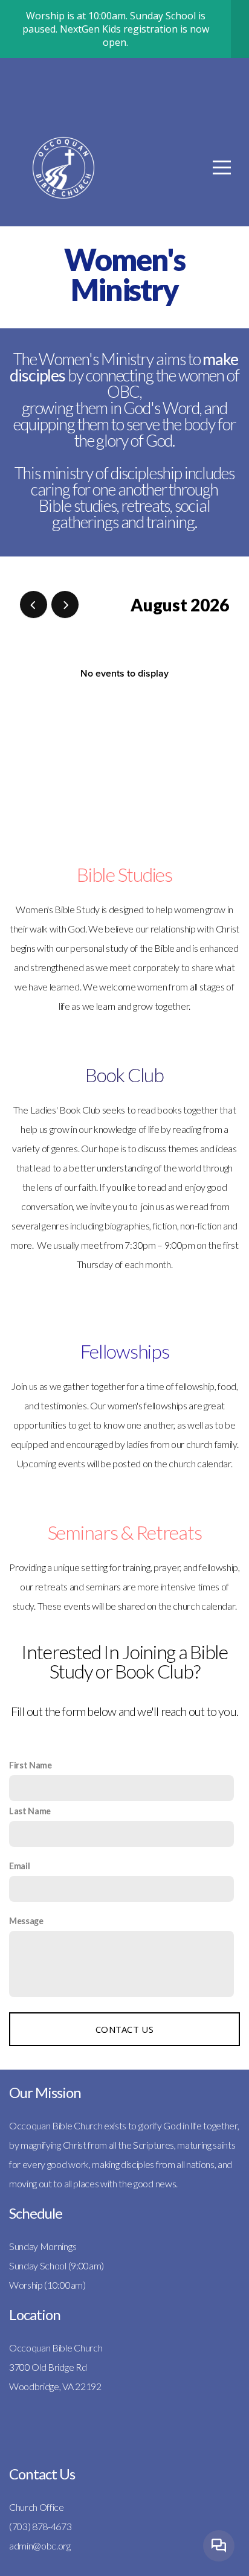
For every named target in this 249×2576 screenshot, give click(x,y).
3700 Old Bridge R (45, 2367)
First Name (31, 1765)
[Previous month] (34, 604)
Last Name (30, 1811)
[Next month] (65, 604)
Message (26, 1921)
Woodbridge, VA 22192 (55, 2386)
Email (19, 1866)
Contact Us (124, 2029)
